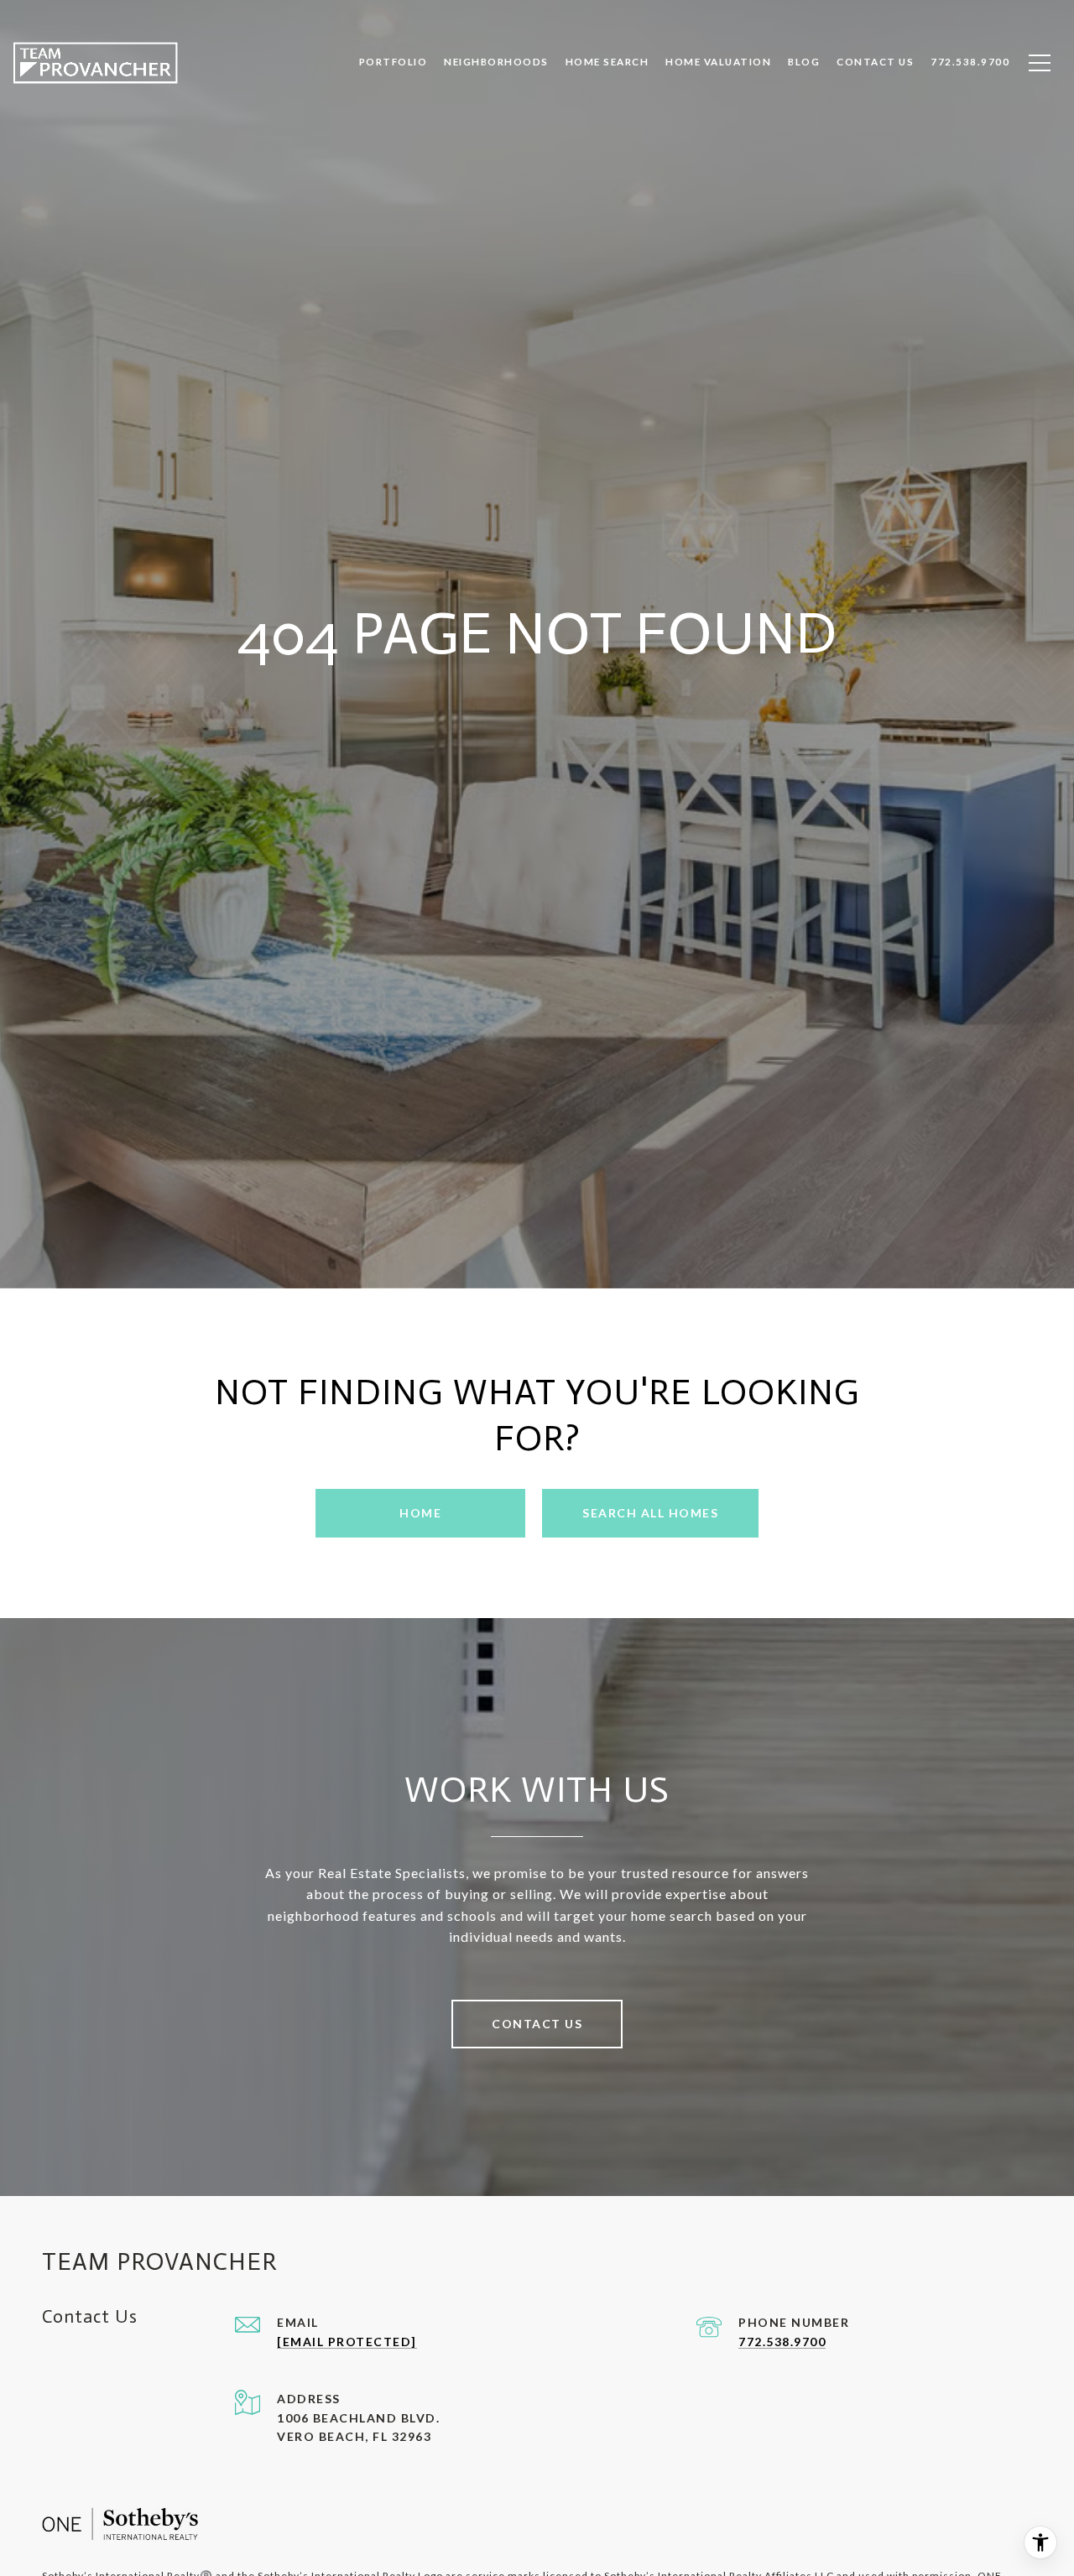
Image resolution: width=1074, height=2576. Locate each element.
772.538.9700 (782, 2342)
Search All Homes (650, 1513)
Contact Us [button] (537, 2024)
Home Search (607, 62)
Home (420, 1513)
